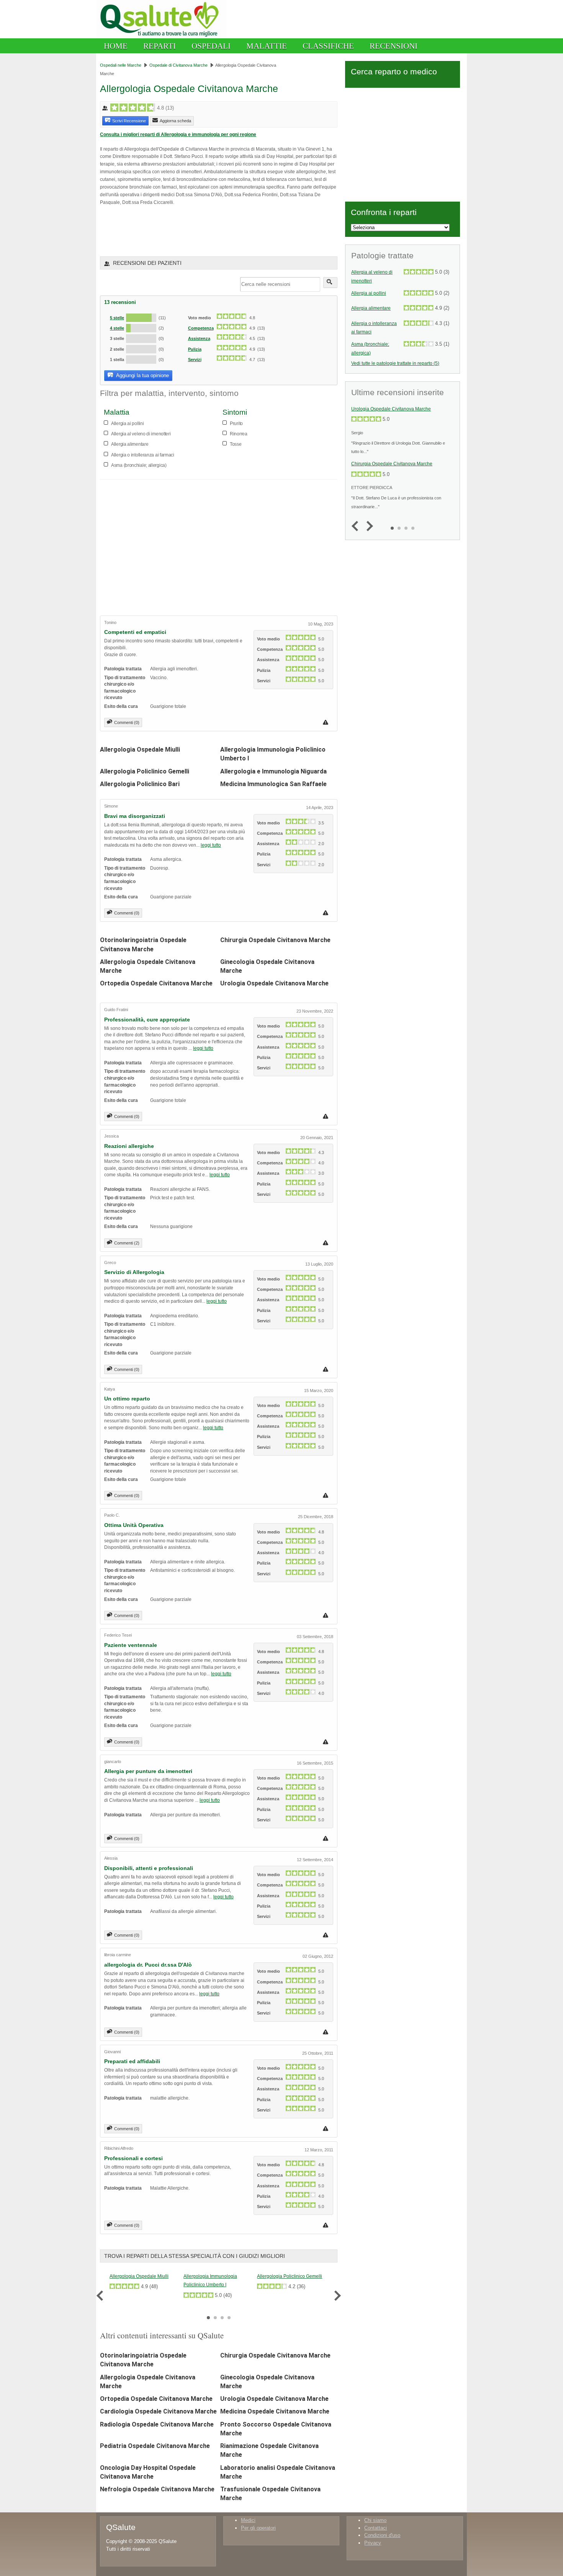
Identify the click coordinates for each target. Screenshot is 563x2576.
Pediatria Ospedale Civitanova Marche (155, 2446)
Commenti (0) (127, 722)
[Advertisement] (190, 231)
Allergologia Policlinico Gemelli (145, 771)
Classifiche (328, 46)
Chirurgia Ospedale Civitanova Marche (275, 940)
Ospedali (211, 46)
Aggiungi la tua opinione (142, 375)
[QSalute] (161, 37)
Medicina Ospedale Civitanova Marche (275, 2411)
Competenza (201, 328)
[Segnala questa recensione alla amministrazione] (327, 722)
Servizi (195, 360)
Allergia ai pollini (369, 293)
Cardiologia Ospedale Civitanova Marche (158, 2411)
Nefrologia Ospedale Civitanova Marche (157, 2489)
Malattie (267, 46)
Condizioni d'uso (382, 2535)
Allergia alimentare (371, 308)
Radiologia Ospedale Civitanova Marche (157, 2424)
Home (116, 46)
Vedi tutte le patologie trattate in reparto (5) (395, 363)
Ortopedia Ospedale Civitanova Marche (156, 983)
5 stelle (117, 318)
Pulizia (195, 349)
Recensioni (394, 46)
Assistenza (199, 338)
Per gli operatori (258, 2528)
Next (336, 2296)
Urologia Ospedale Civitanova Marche (274, 983)
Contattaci (376, 2528)
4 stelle (117, 328)
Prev (102, 2296)
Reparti (160, 46)
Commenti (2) (127, 1243)
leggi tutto (211, 845)
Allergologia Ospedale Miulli (140, 749)
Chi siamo (375, 2520)
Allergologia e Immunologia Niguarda (273, 771)
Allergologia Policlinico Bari (140, 784)
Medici (248, 2520)
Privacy (373, 2543)
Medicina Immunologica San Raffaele (273, 784)
